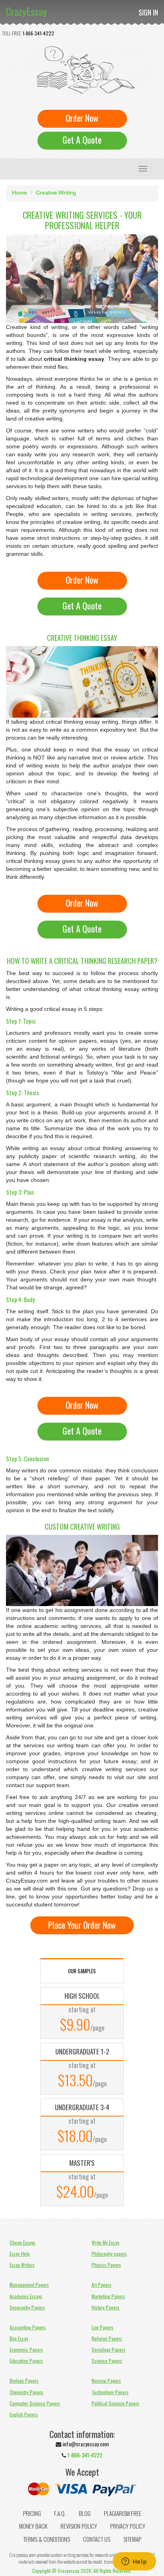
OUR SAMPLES (82, 1971)
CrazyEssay (26, 11)
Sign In (148, 12)
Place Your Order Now (82, 1925)
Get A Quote (82, 140)
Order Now (82, 118)
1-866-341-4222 (38, 33)
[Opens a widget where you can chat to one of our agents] (134, 2562)
